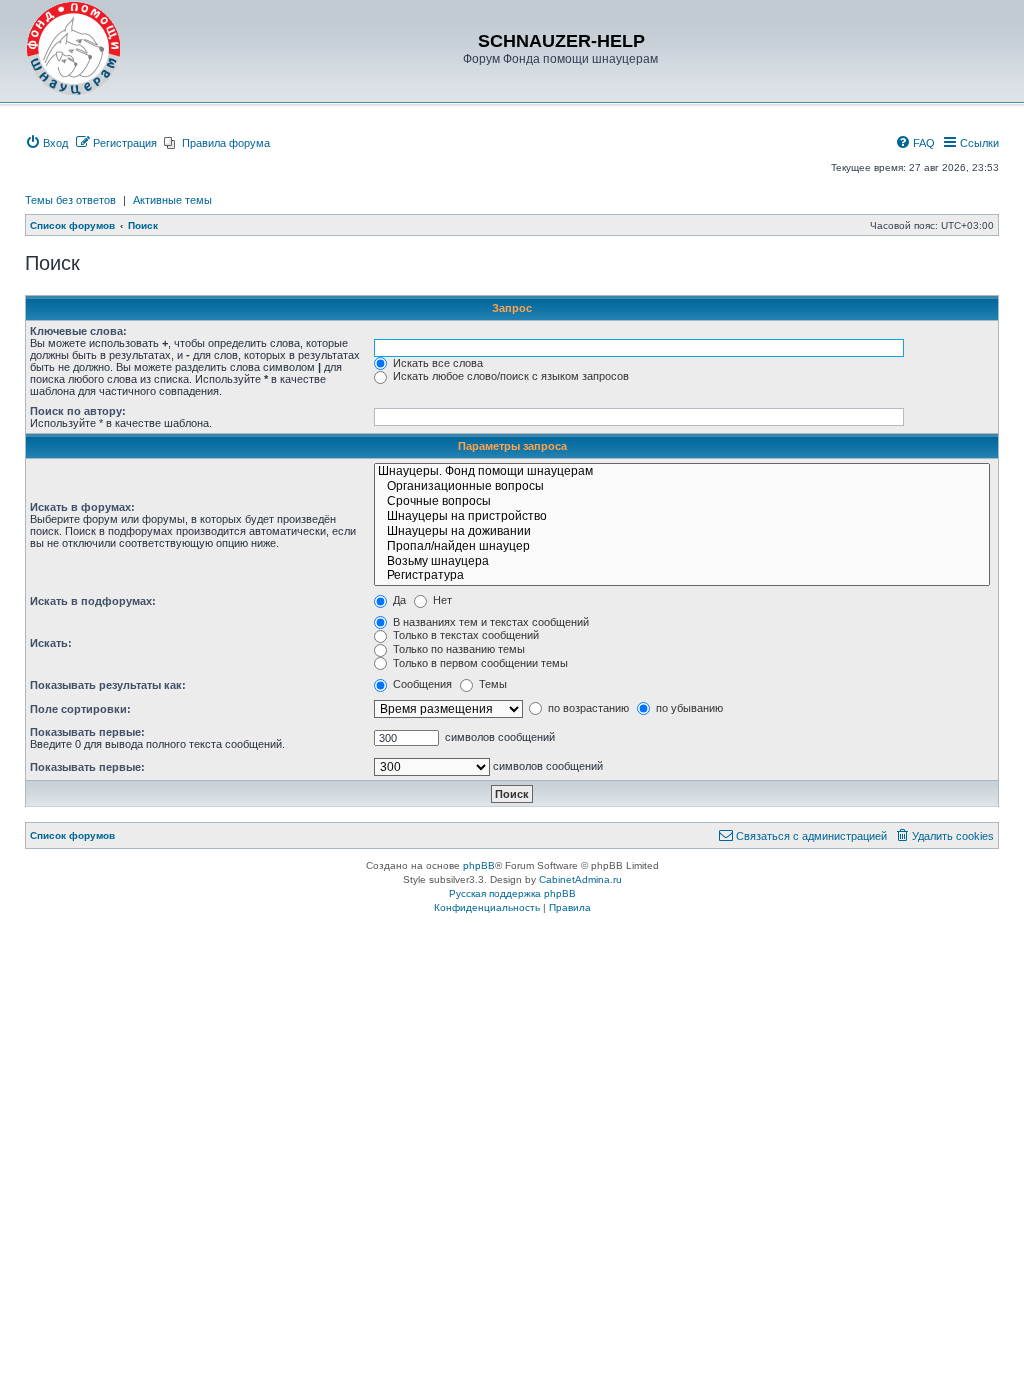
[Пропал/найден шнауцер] (682, 547)
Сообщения (421, 684)
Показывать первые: (87, 732)
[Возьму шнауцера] (682, 562)
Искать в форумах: (82, 507)
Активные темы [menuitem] (172, 200)
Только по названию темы (457, 649)
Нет (441, 600)
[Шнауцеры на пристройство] (682, 517)
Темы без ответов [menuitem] (70, 200)
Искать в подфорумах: (93, 601)
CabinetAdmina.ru (580, 879)
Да (398, 600)
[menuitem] (46, 143)
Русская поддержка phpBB (512, 893)
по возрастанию (587, 708)
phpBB (479, 865)
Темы (491, 684)
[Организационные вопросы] (682, 487)
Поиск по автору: (78, 411)
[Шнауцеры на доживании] (682, 532)
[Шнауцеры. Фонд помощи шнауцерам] (682, 472)
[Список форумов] (74, 49)
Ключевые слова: (78, 331)
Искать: (51, 643)
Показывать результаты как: (108, 685)
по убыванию (688, 708)
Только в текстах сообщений (464, 635)
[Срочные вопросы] (682, 502)
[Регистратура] (682, 576)
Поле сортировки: (80, 709)
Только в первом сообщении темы (479, 663)
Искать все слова (436, 363)
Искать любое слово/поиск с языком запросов (509, 376)
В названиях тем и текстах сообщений (489, 622)
